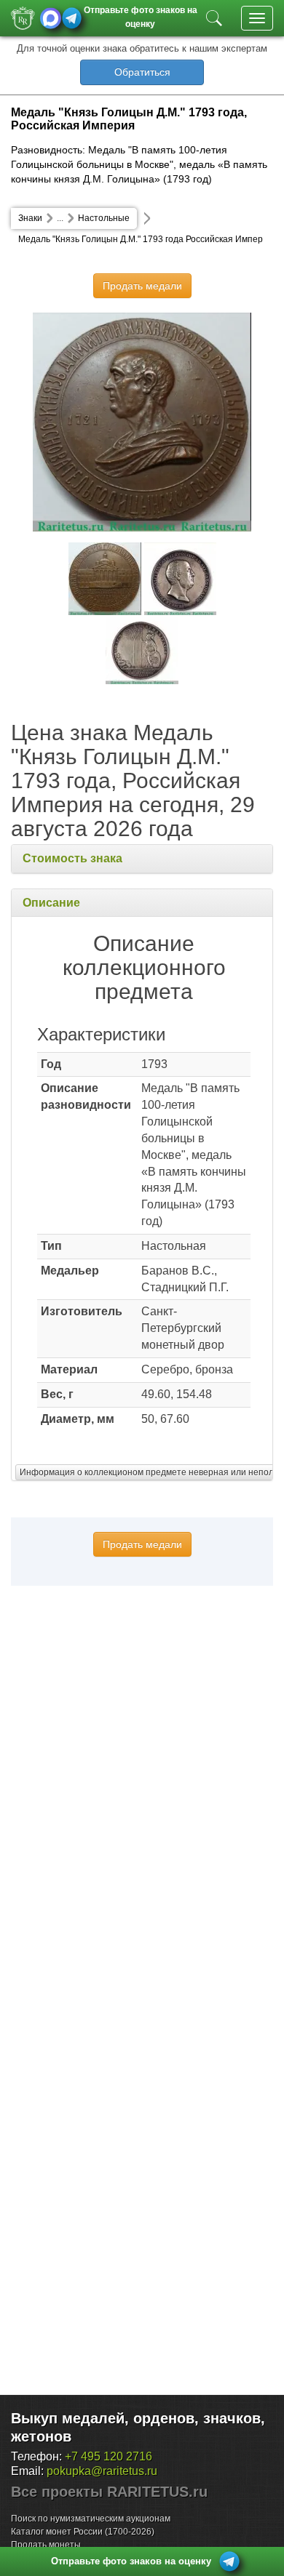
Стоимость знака (72, 858)
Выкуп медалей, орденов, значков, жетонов (138, 2427)
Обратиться (142, 72)
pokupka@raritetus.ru (102, 2471)
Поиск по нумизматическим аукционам (91, 2519)
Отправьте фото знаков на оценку (141, 16)
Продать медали (142, 286)
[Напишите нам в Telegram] (72, 18)
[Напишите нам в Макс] (51, 18)
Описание (51, 903)
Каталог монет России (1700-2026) (83, 2532)
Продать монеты (46, 2545)
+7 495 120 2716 (109, 2456)
